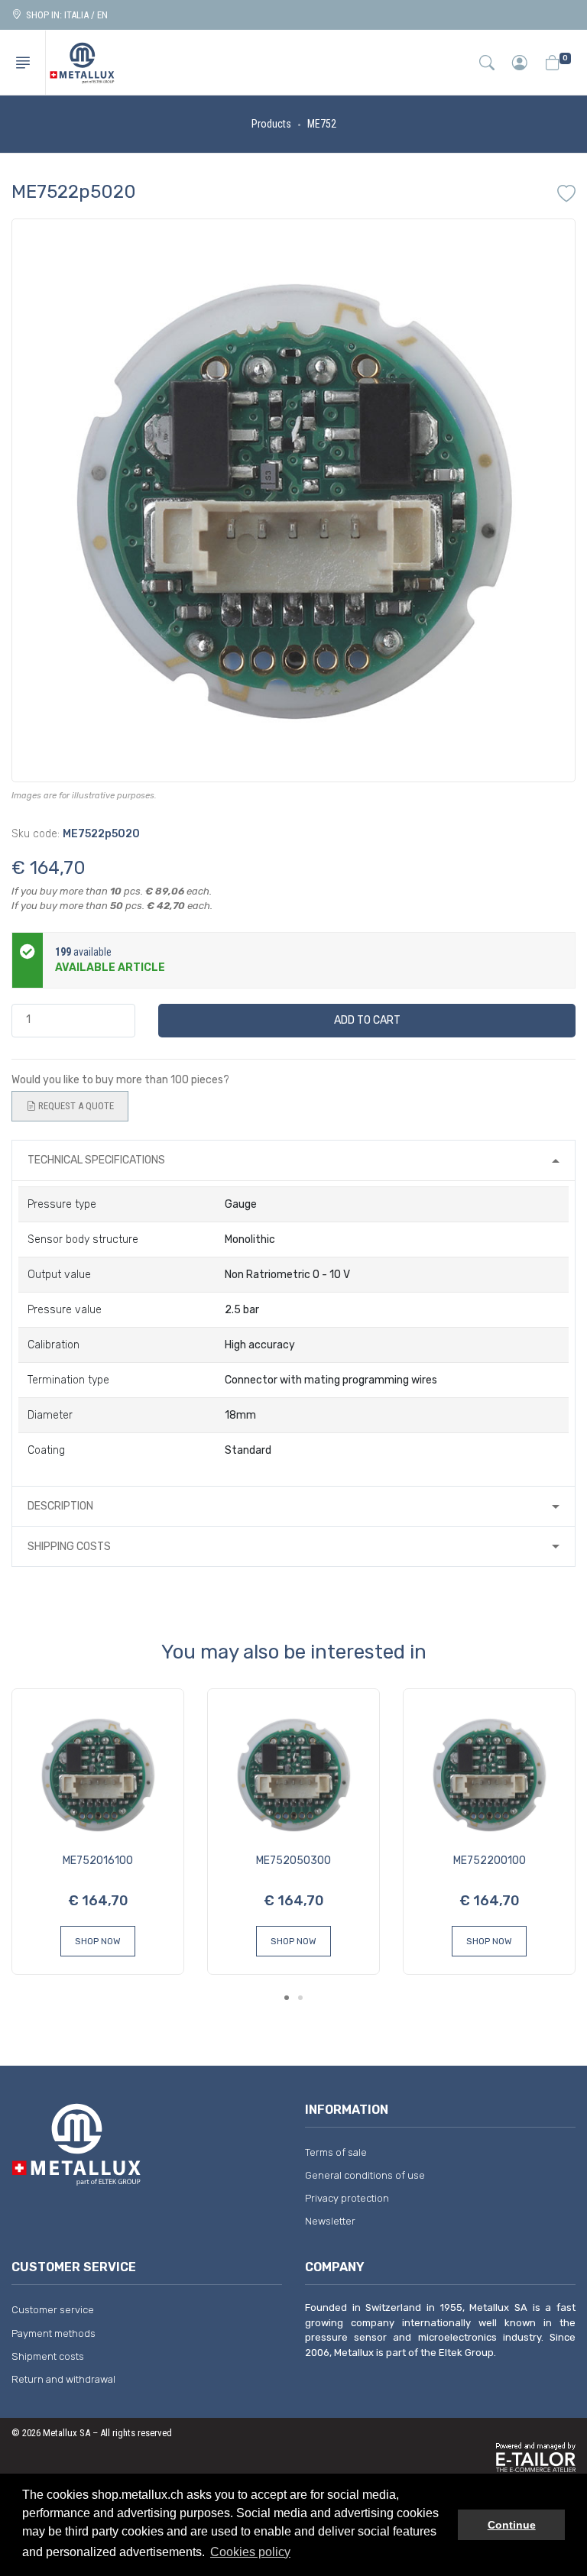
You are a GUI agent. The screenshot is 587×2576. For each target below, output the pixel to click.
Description (60, 1506)
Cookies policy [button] (250, 2552)
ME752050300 (293, 1861)
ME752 (322, 124)
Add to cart (367, 1020)
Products (271, 124)
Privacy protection (347, 2198)
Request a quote (75, 1106)
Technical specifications (96, 1160)
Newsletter (330, 2221)
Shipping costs (69, 1547)
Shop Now (98, 1941)
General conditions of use (365, 2175)
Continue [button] (512, 2525)
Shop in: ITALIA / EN (65, 15)
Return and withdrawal (63, 2379)
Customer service (53, 2310)
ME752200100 (490, 1861)
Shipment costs (48, 2356)
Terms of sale (336, 2152)
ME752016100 (98, 1861)
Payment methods (54, 2333)
